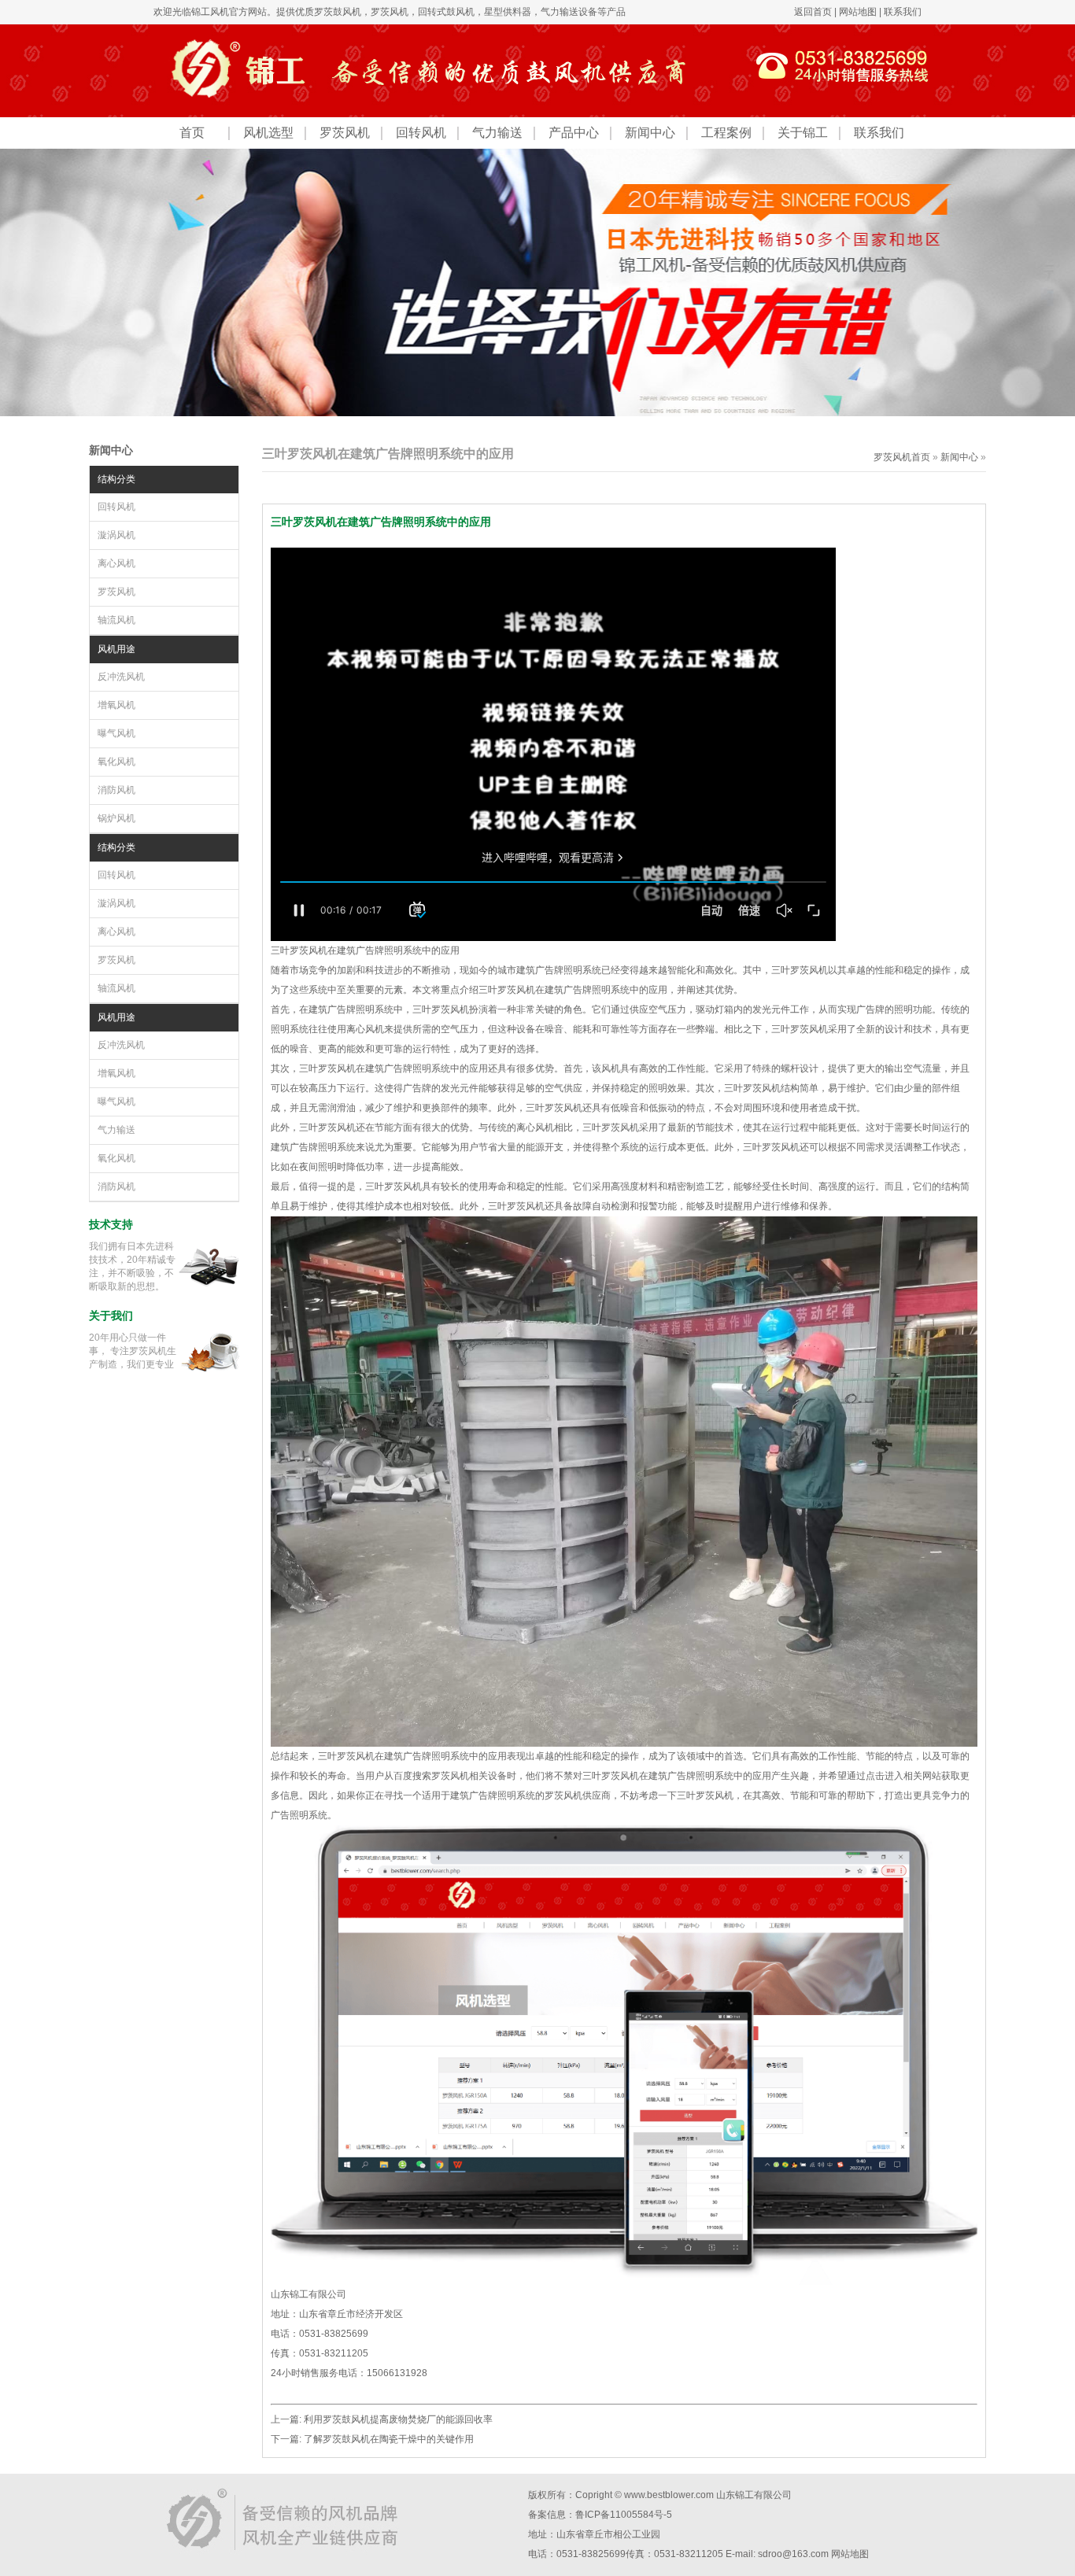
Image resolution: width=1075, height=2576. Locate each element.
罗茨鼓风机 (338, 12)
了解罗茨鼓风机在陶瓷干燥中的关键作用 (389, 2439)
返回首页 (813, 12)
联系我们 (903, 12)
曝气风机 (116, 733)
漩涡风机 (116, 535)
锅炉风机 (116, 818)
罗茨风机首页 (902, 457)
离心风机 (116, 563)
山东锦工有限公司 (754, 2495)
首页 (192, 133)
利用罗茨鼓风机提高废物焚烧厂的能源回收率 (398, 2419)
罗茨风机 (390, 12)
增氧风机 (116, 705)
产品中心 (574, 133)
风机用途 (116, 649)
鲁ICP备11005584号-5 (624, 2515)
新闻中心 (650, 133)
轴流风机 (116, 620)
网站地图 (858, 12)
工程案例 (726, 133)
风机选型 (268, 133)
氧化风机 (116, 762)
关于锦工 (803, 133)
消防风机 (116, 790)
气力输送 (497, 133)
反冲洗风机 (121, 677)
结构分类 (116, 479)
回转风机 (421, 133)
